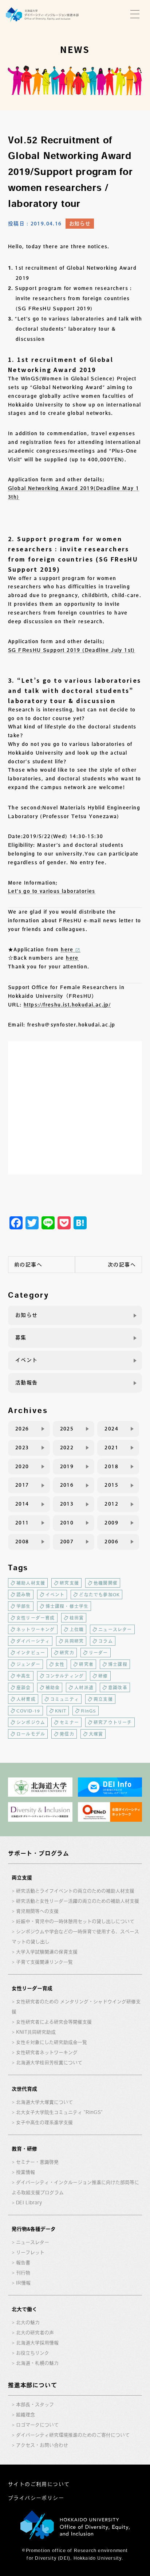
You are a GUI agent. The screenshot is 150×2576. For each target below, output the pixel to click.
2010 (67, 1523)
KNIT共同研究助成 (36, 2032)
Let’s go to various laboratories (52, 891)
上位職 (77, 1629)
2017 (22, 1485)
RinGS (88, 1711)
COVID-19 (28, 1711)
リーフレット (30, 2252)
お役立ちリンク (33, 2353)
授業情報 (25, 2172)
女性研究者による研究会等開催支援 (54, 2022)
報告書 (23, 2263)
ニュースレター (115, 1629)
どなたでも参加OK (99, 1595)
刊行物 (23, 2273)
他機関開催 (106, 1583)
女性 (60, 1664)
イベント (27, 1360)
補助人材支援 (31, 1583)
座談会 (24, 1687)
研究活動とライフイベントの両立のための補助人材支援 (75, 1891)
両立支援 (103, 1699)
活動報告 (27, 1383)
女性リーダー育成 (36, 1618)
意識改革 (118, 1687)
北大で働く (24, 2309)
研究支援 (69, 1583)
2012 (111, 1504)
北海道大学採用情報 (37, 2343)
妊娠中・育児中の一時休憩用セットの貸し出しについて (75, 1921)
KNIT (61, 1711)
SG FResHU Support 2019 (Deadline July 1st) (72, 650)
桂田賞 (77, 1618)
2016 (67, 1485)
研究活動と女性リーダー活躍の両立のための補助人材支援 (78, 1901)
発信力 (67, 1734)
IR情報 (23, 2283)
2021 (111, 1448)
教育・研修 (24, 2149)
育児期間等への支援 (37, 1911)
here (67, 950)
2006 (111, 1542)
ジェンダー (28, 1664)
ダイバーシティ (33, 1641)
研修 (103, 1676)
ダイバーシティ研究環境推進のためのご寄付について (73, 2435)
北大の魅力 (28, 2322)
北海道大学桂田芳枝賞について (49, 2063)
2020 (22, 1466)
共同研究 (74, 1641)
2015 (111, 1485)
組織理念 (25, 2415)
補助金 (53, 1687)
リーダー (98, 1653)
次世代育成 (24, 2089)
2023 (22, 1448)
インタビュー (31, 1653)
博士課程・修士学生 (67, 1606)
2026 (22, 1429)
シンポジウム (31, 1722)
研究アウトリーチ (113, 1722)
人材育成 (26, 1699)
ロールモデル (31, 1734)
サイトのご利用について (39, 2484)
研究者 (86, 1664)
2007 (67, 1542)
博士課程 (118, 1664)
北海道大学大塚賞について (44, 2102)
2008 (22, 1542)
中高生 (24, 1676)
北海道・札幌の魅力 (37, 2363)
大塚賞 (96, 1734)
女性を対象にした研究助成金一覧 (52, 2042)
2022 (67, 1448)
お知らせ (80, 224)
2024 (111, 1429)
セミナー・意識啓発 (37, 2162)
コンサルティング (65, 1676)
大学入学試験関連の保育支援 (47, 1952)
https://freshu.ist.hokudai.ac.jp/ (67, 1005)
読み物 (24, 1595)
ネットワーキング (36, 1629)
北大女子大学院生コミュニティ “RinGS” (59, 2112)
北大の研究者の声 (35, 2333)
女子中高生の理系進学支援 (44, 2122)
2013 (67, 1504)
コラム (106, 1641)
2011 (22, 1523)
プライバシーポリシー (36, 2498)
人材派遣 (84, 1687)
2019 (67, 1466)
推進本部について (32, 2385)
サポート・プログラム (39, 1853)
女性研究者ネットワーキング (47, 2052)
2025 (67, 1429)
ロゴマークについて (37, 2425)
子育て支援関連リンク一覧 (44, 1962)
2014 (22, 1504)
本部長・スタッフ (35, 2404)
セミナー (69, 1722)
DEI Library (29, 2203)
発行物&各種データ (34, 2229)
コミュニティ (65, 1699)
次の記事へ (122, 1265)
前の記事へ (28, 1265)
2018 (111, 1466)
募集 (21, 1338)
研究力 (67, 1653)
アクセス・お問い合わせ (42, 2445)
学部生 (24, 1606)
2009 (111, 1523)
